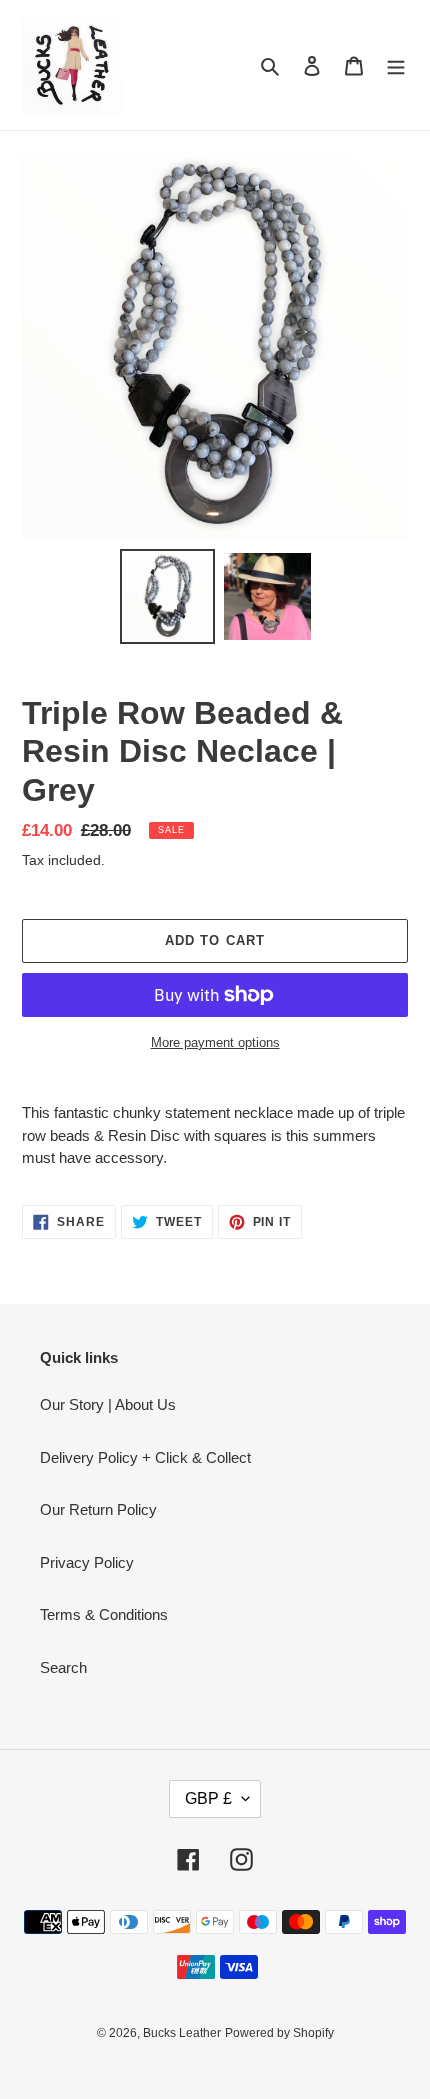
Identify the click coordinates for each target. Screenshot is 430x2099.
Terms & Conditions (104, 1614)
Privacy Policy (87, 1562)
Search (63, 1667)
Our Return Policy (98, 1509)
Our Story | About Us (108, 1404)
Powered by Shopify (279, 2033)
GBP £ (208, 1798)
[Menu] (396, 65)
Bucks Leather (182, 2033)
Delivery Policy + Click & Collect (145, 1457)
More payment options (215, 1042)
